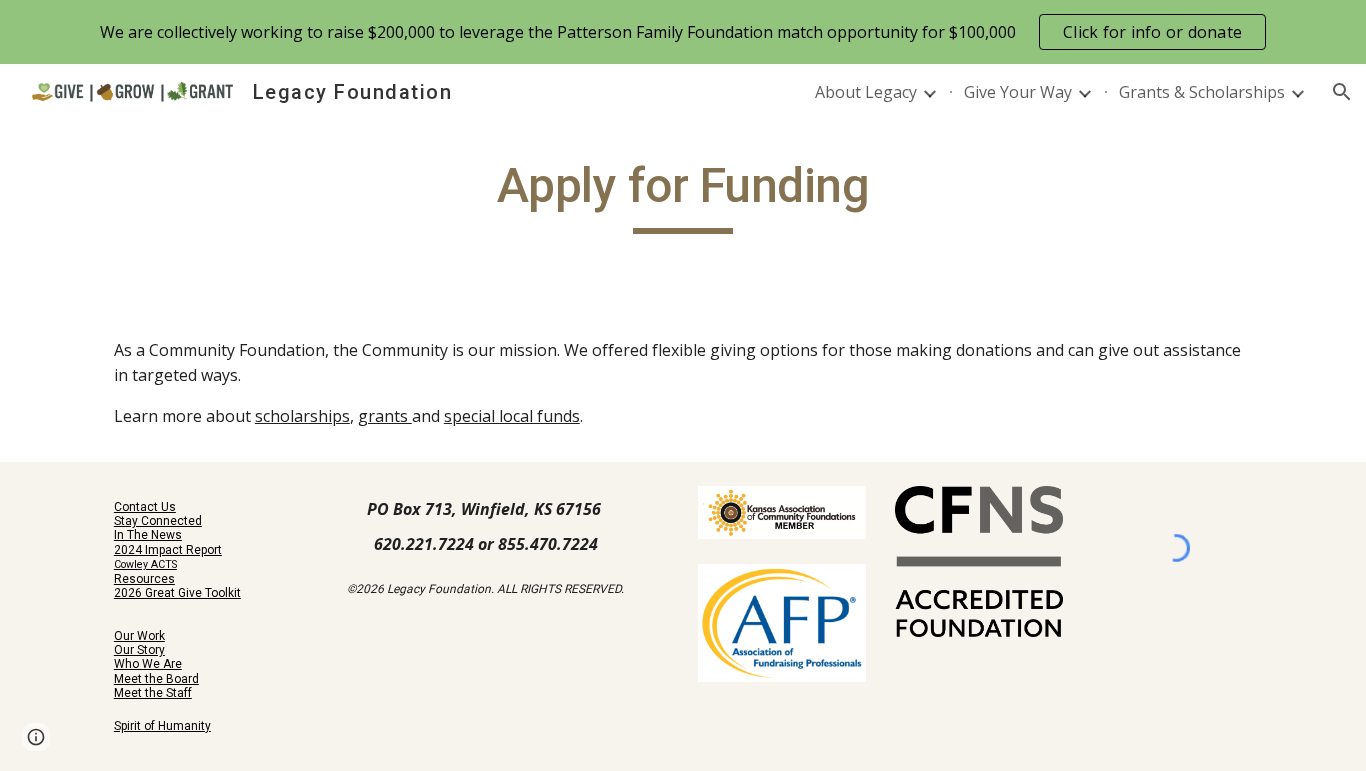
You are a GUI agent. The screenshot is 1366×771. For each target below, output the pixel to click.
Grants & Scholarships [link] (1202, 92)
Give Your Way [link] (1018, 92)
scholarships (302, 416)
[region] (683, 32)
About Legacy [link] (866, 92)
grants (385, 416)
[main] (683, 195)
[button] (1342, 92)
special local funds (512, 416)
